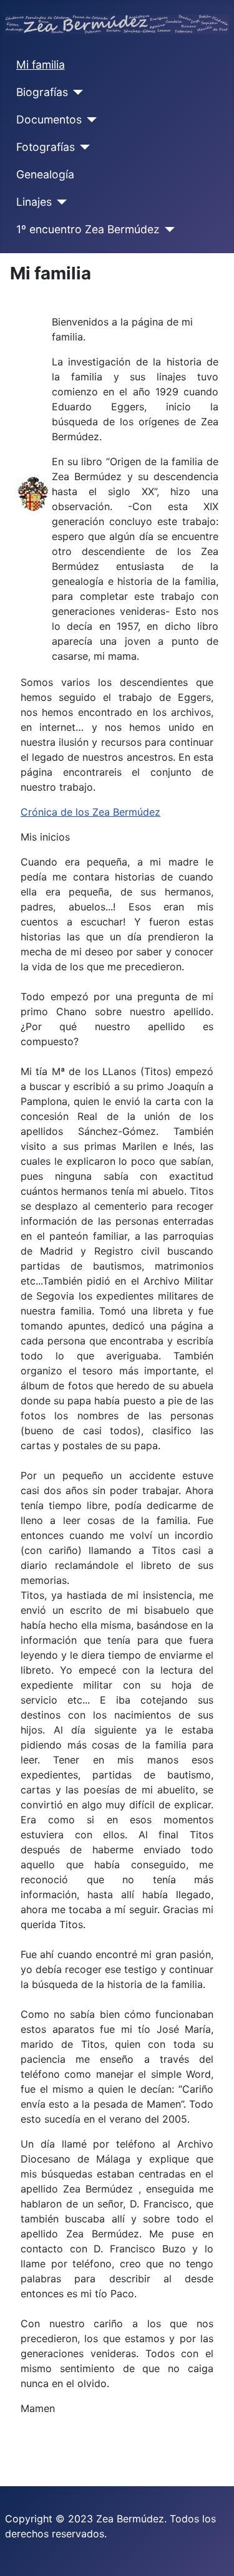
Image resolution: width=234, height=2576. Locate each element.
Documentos (49, 119)
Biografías (42, 92)
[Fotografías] (83, 147)
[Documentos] (90, 120)
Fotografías (46, 147)
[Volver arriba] (212, 2553)
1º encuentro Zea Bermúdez (88, 229)
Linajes (34, 202)
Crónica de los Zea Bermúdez (90, 812)
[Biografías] (76, 92)
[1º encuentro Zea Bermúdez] (168, 229)
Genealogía (45, 174)
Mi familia (41, 65)
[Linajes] (60, 202)
